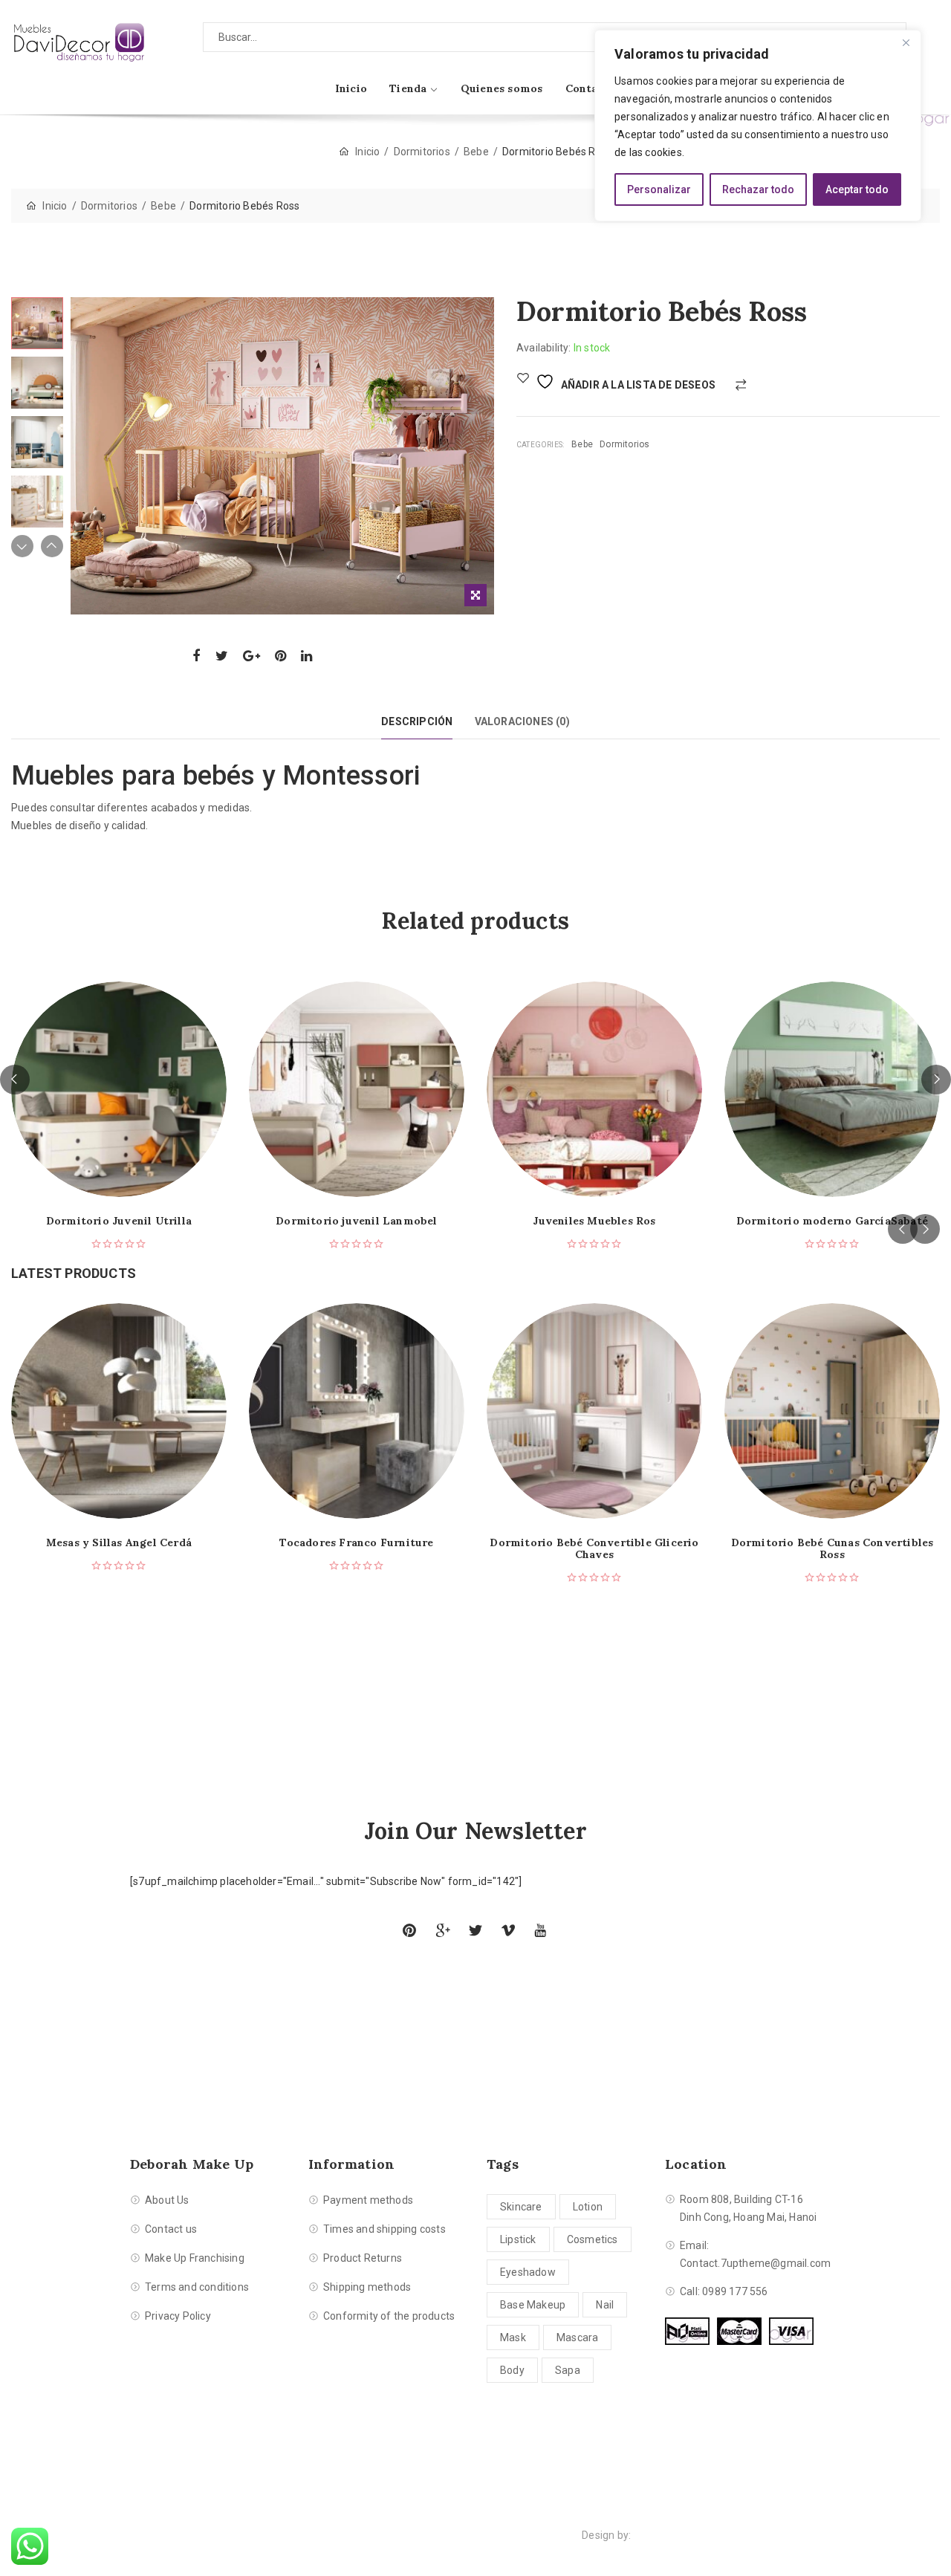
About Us (167, 2200)
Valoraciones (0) (522, 721)
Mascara (577, 2337)
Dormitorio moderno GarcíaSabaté (832, 1221)
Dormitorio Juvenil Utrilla (119, 1221)
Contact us (171, 2229)
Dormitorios (422, 152)
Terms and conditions (197, 2287)
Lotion (588, 2207)
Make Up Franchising (195, 2258)
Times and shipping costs (384, 2229)
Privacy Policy (178, 2316)
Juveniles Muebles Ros (594, 1221)
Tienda (408, 88)
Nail (605, 2305)
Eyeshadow (528, 2272)
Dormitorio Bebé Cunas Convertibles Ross (832, 1549)
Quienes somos (502, 88)
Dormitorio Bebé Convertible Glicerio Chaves (594, 1549)
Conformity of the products (389, 2316)
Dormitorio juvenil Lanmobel (356, 1221)
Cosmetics (593, 2239)
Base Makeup (533, 2305)
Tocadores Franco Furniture (356, 1543)
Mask (513, 2337)
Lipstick (518, 2239)
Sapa (568, 2370)
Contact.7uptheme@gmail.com (755, 2263)
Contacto (591, 88)
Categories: (540, 445)
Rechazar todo (758, 189)
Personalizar (659, 189)
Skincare (521, 2207)
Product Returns (363, 2258)
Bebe (476, 152)
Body (512, 2370)
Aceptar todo (857, 189)
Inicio (351, 88)
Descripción (417, 721)
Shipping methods (367, 2287)
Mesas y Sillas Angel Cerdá (119, 1543)
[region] (758, 126)
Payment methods (368, 2200)
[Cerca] (906, 42)
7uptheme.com (671, 2535)
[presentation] (15, 1080)
